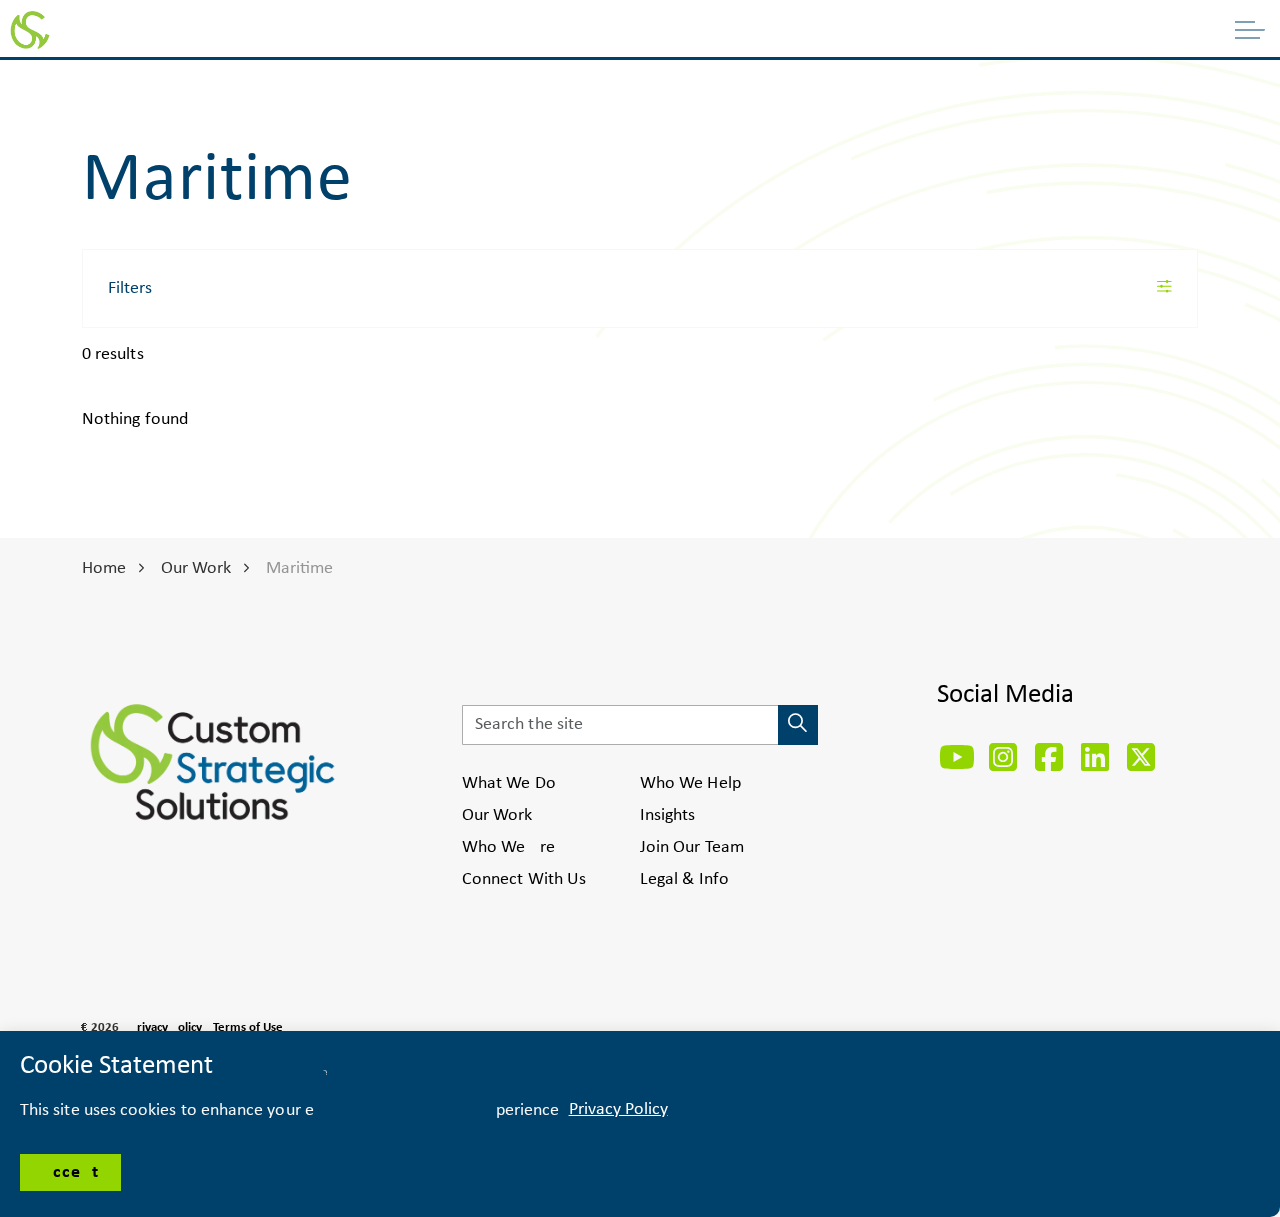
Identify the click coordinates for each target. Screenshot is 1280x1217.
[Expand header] (1250, 30)
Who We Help (690, 783)
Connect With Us (524, 879)
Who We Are (508, 847)
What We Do (509, 783)
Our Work (497, 815)
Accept (70, 1172)
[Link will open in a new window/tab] (957, 757)
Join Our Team (692, 847)
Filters (130, 288)
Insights (668, 815)
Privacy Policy (166, 1027)
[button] (798, 725)
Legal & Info (684, 879)
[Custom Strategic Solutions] (30, 30)
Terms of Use (248, 1027)
